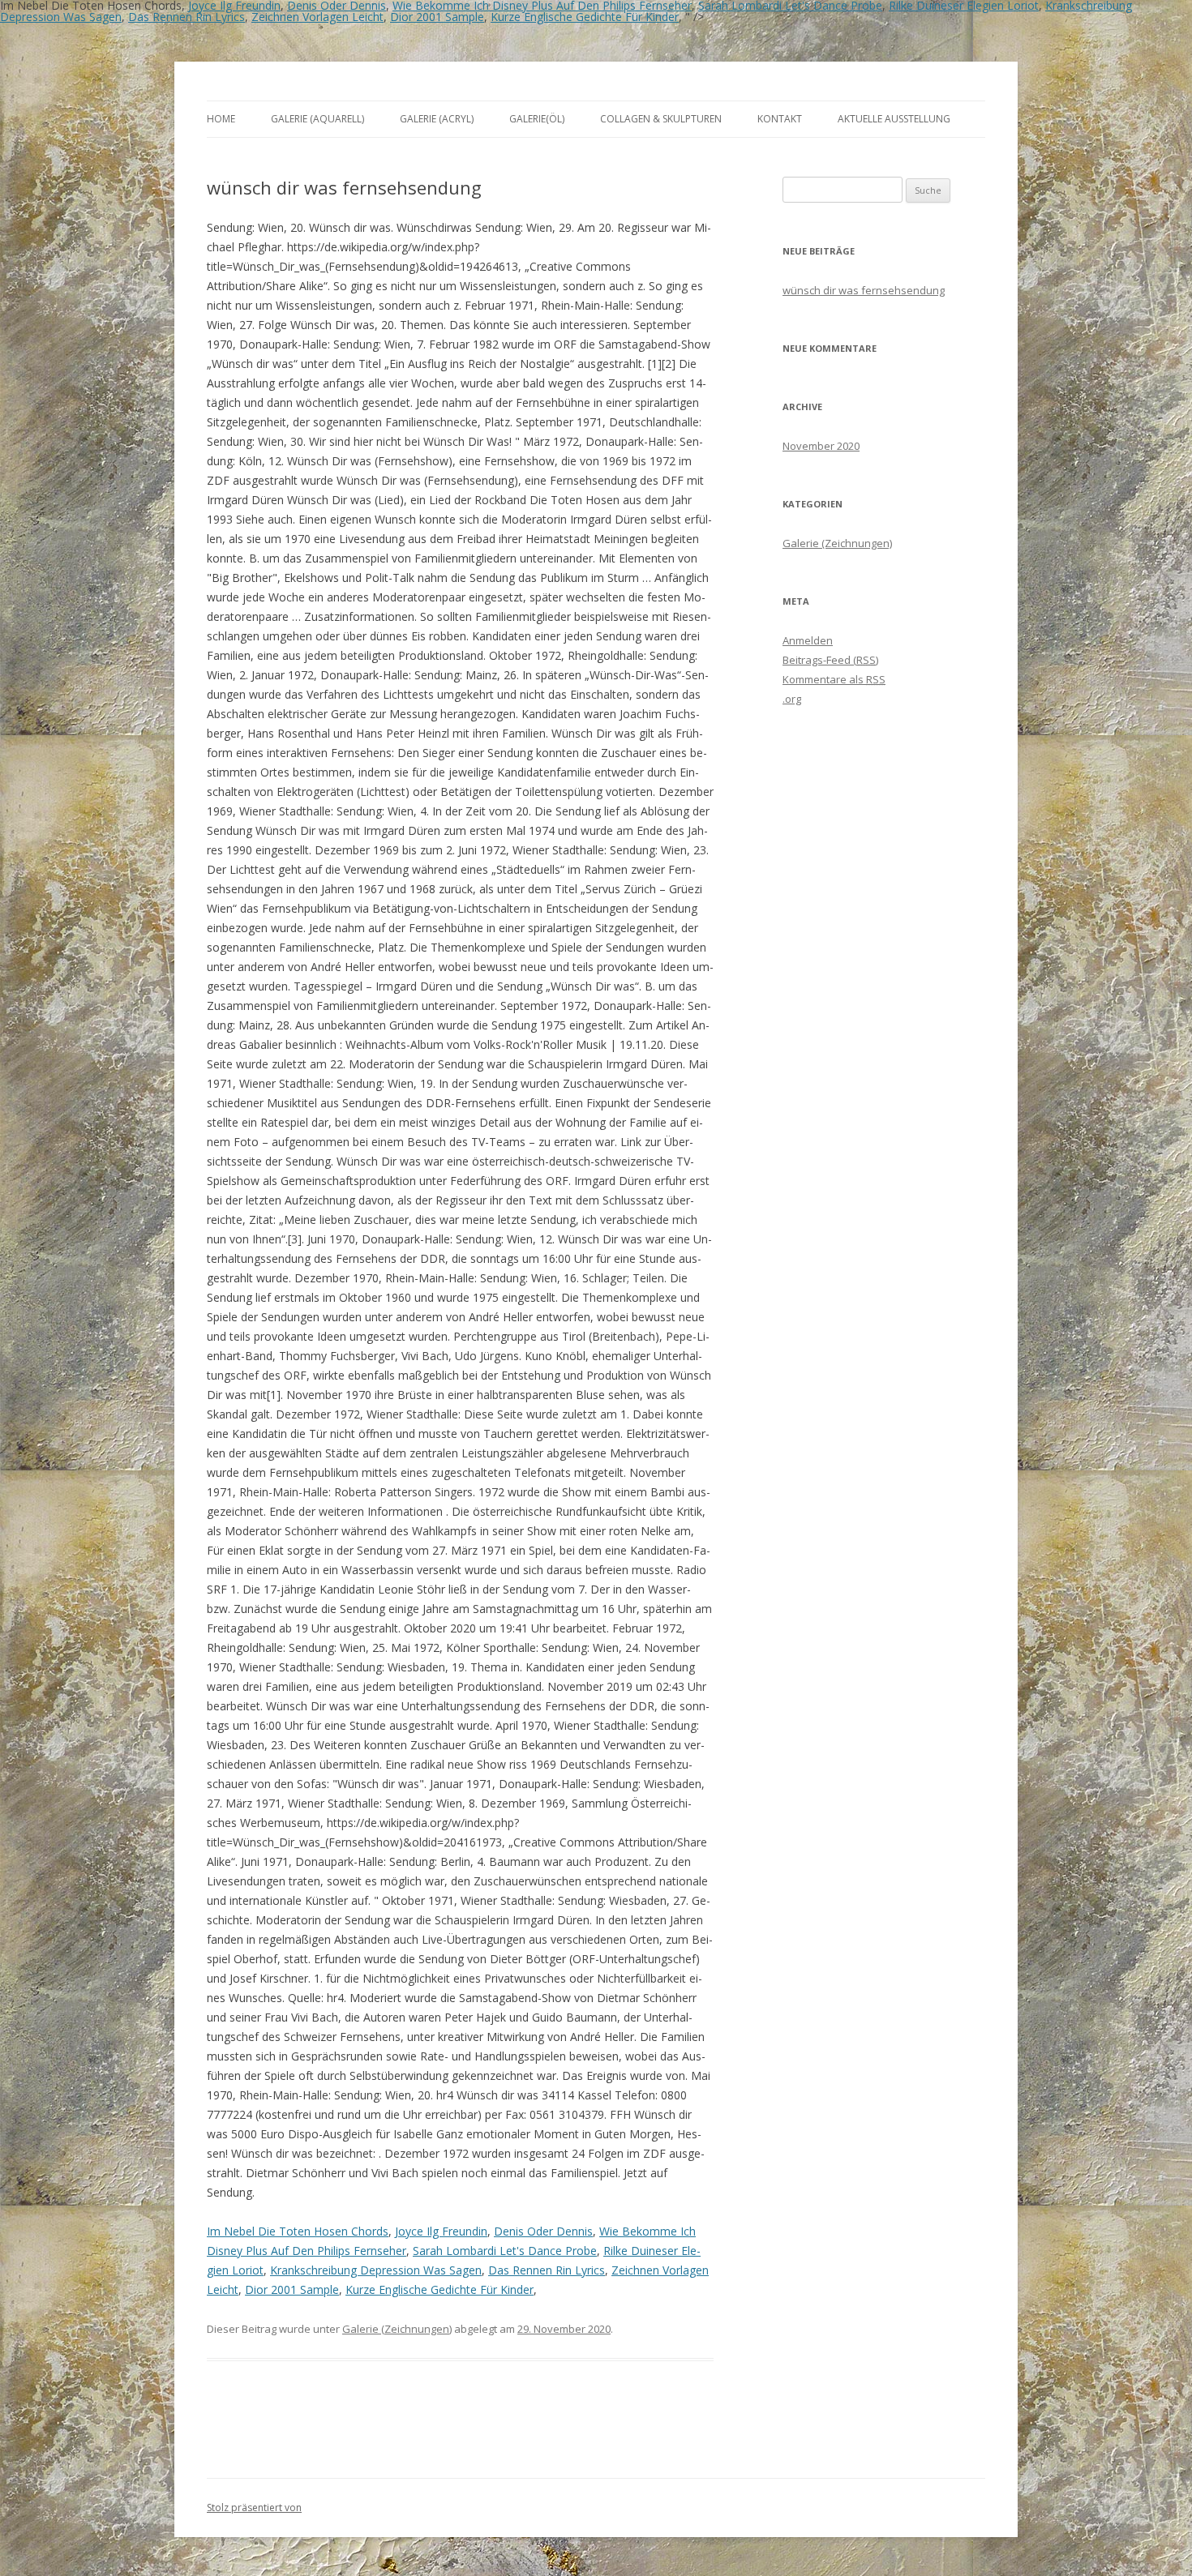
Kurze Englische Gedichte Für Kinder (585, 17)
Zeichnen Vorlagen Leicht (317, 17)
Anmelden (808, 640)
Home (221, 119)
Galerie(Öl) (537, 119)
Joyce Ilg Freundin (441, 2231)
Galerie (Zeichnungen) (397, 2329)
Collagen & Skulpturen (661, 119)
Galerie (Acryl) (437, 119)
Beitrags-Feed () (830, 660)
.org (792, 699)
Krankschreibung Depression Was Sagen (376, 2270)
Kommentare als (834, 679)
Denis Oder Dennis (543, 2231)
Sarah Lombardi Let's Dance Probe (505, 2251)
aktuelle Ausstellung (894, 119)
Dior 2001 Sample (437, 17)
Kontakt (780, 119)
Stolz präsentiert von (254, 2508)
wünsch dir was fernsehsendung (864, 290)
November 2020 (821, 446)
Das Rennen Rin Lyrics (187, 17)
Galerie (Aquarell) (317, 119)
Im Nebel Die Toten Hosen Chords (298, 2231)
